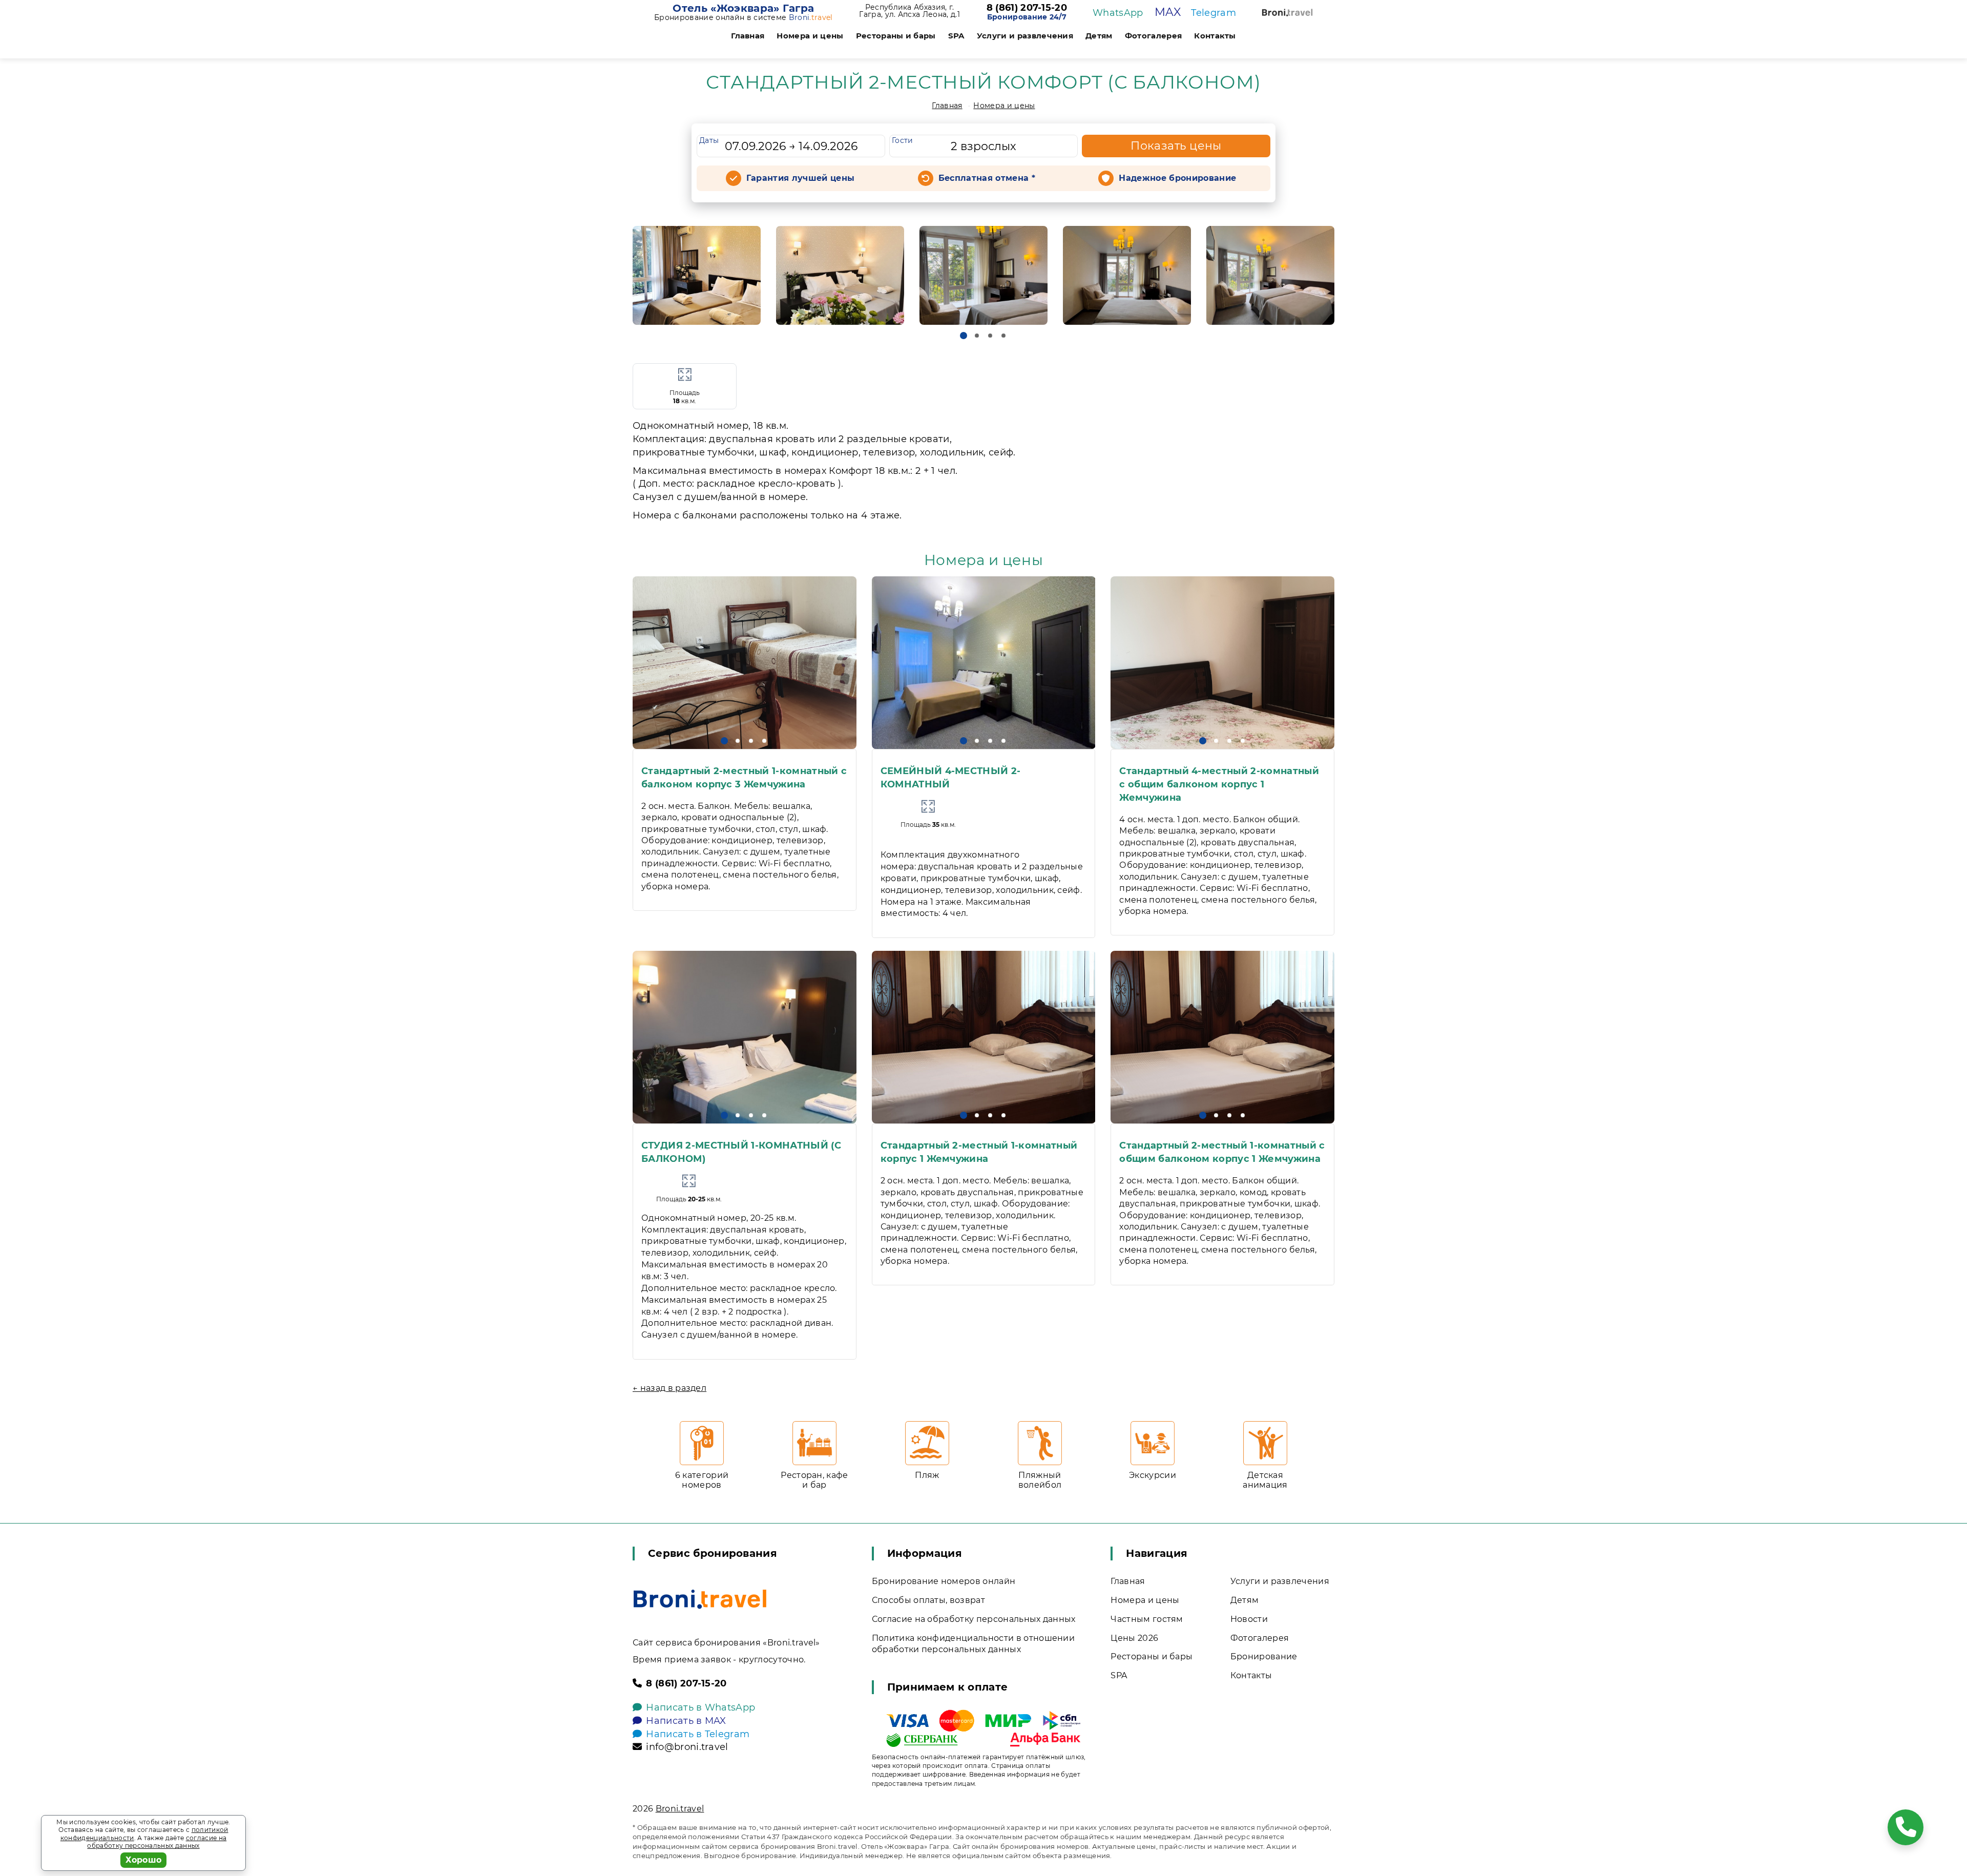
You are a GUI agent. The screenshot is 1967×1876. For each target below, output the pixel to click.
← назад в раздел (669, 1388)
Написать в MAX (686, 1721)
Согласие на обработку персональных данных (974, 1619)
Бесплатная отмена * (987, 178)
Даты (709, 140)
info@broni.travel (687, 1747)
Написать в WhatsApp (700, 1707)
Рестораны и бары (896, 36)
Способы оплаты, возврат (928, 1600)
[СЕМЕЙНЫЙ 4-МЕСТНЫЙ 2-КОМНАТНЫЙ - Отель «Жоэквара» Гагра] (984, 663)
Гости (903, 140)
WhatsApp (1118, 13)
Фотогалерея (1154, 36)
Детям (1099, 36)
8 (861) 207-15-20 (1027, 8)
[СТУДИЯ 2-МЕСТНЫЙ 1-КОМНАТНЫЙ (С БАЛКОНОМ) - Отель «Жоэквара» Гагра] (745, 1037)
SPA (956, 36)
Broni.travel (680, 1809)
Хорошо (144, 1860)
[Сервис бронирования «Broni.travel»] (1287, 13)
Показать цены (1176, 146)
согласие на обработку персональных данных (157, 1842)
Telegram (1213, 13)
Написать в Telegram (698, 1734)
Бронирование (1264, 1656)
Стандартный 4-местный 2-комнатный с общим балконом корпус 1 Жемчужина (1219, 784)
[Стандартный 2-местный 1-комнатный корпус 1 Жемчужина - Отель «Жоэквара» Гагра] (984, 1037)
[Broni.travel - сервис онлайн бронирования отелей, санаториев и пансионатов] (700, 1599)
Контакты (1215, 36)
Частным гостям (1147, 1619)
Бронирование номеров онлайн (944, 1581)
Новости (1249, 1619)
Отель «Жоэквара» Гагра (743, 8)
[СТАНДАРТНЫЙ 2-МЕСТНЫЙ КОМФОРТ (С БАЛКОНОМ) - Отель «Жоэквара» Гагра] (697, 275)
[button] (964, 336)
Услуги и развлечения (1025, 36)
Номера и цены (810, 36)
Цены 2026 (1134, 1638)
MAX (1168, 12)
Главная (748, 36)
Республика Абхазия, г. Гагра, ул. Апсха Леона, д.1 (909, 11)
